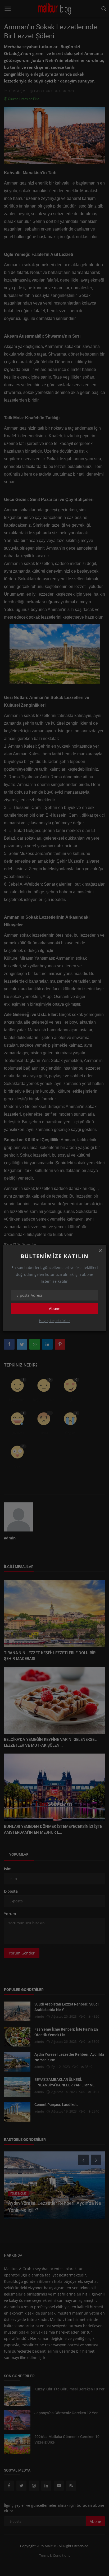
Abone (55, 1308)
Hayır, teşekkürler (54, 1321)
